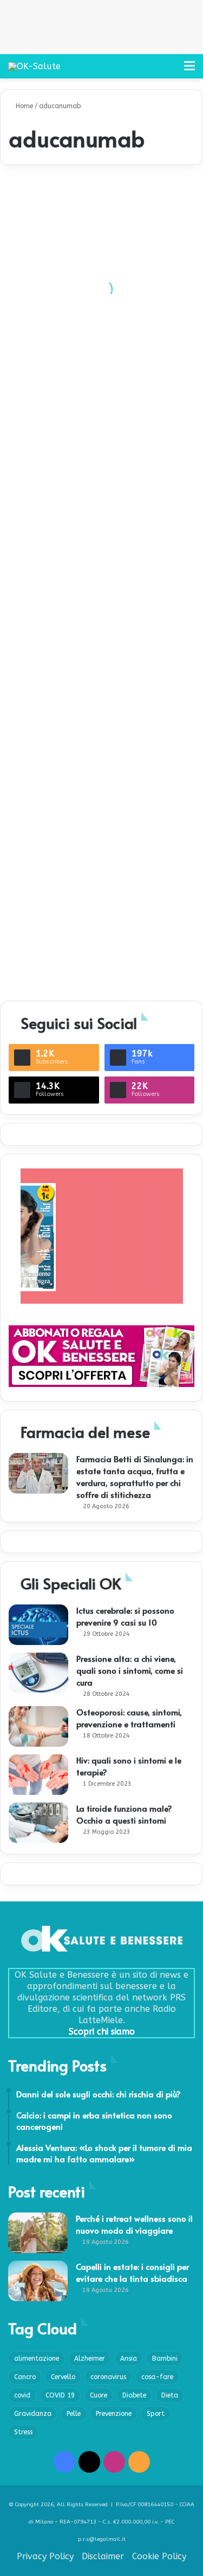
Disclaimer (103, 2556)
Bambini (165, 2359)
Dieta (170, 2395)
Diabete (134, 2395)
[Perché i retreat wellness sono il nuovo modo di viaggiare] (38, 2233)
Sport (156, 2414)
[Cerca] (171, 70)
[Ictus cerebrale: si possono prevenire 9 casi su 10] (38, 1625)
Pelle (74, 2414)
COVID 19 (60, 2395)
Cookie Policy (159, 2556)
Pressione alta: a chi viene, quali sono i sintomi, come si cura (130, 1670)
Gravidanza (33, 2414)
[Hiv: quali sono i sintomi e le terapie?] (38, 1775)
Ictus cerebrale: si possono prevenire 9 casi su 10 (125, 1616)
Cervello (63, 2377)
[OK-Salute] (34, 66)
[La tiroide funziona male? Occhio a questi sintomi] (38, 1823)
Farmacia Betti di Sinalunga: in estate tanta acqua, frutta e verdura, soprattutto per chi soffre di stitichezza (135, 1477)
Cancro (25, 2377)
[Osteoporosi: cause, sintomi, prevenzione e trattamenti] (38, 1726)
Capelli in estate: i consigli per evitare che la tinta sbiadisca (132, 2272)
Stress (23, 2432)
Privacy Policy (45, 2556)
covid (22, 2395)
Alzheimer (90, 2359)
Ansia (129, 2359)
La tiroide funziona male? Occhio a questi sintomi (124, 1814)
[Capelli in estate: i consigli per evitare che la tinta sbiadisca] (38, 2281)
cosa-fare (157, 2377)
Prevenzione (114, 2414)
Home (23, 106)
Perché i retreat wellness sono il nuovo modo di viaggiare (134, 2224)
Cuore (99, 2395)
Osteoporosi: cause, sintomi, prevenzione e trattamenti (129, 1718)
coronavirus (108, 2377)
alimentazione (37, 2359)
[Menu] (189, 70)
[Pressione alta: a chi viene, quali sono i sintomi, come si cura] (38, 1673)
